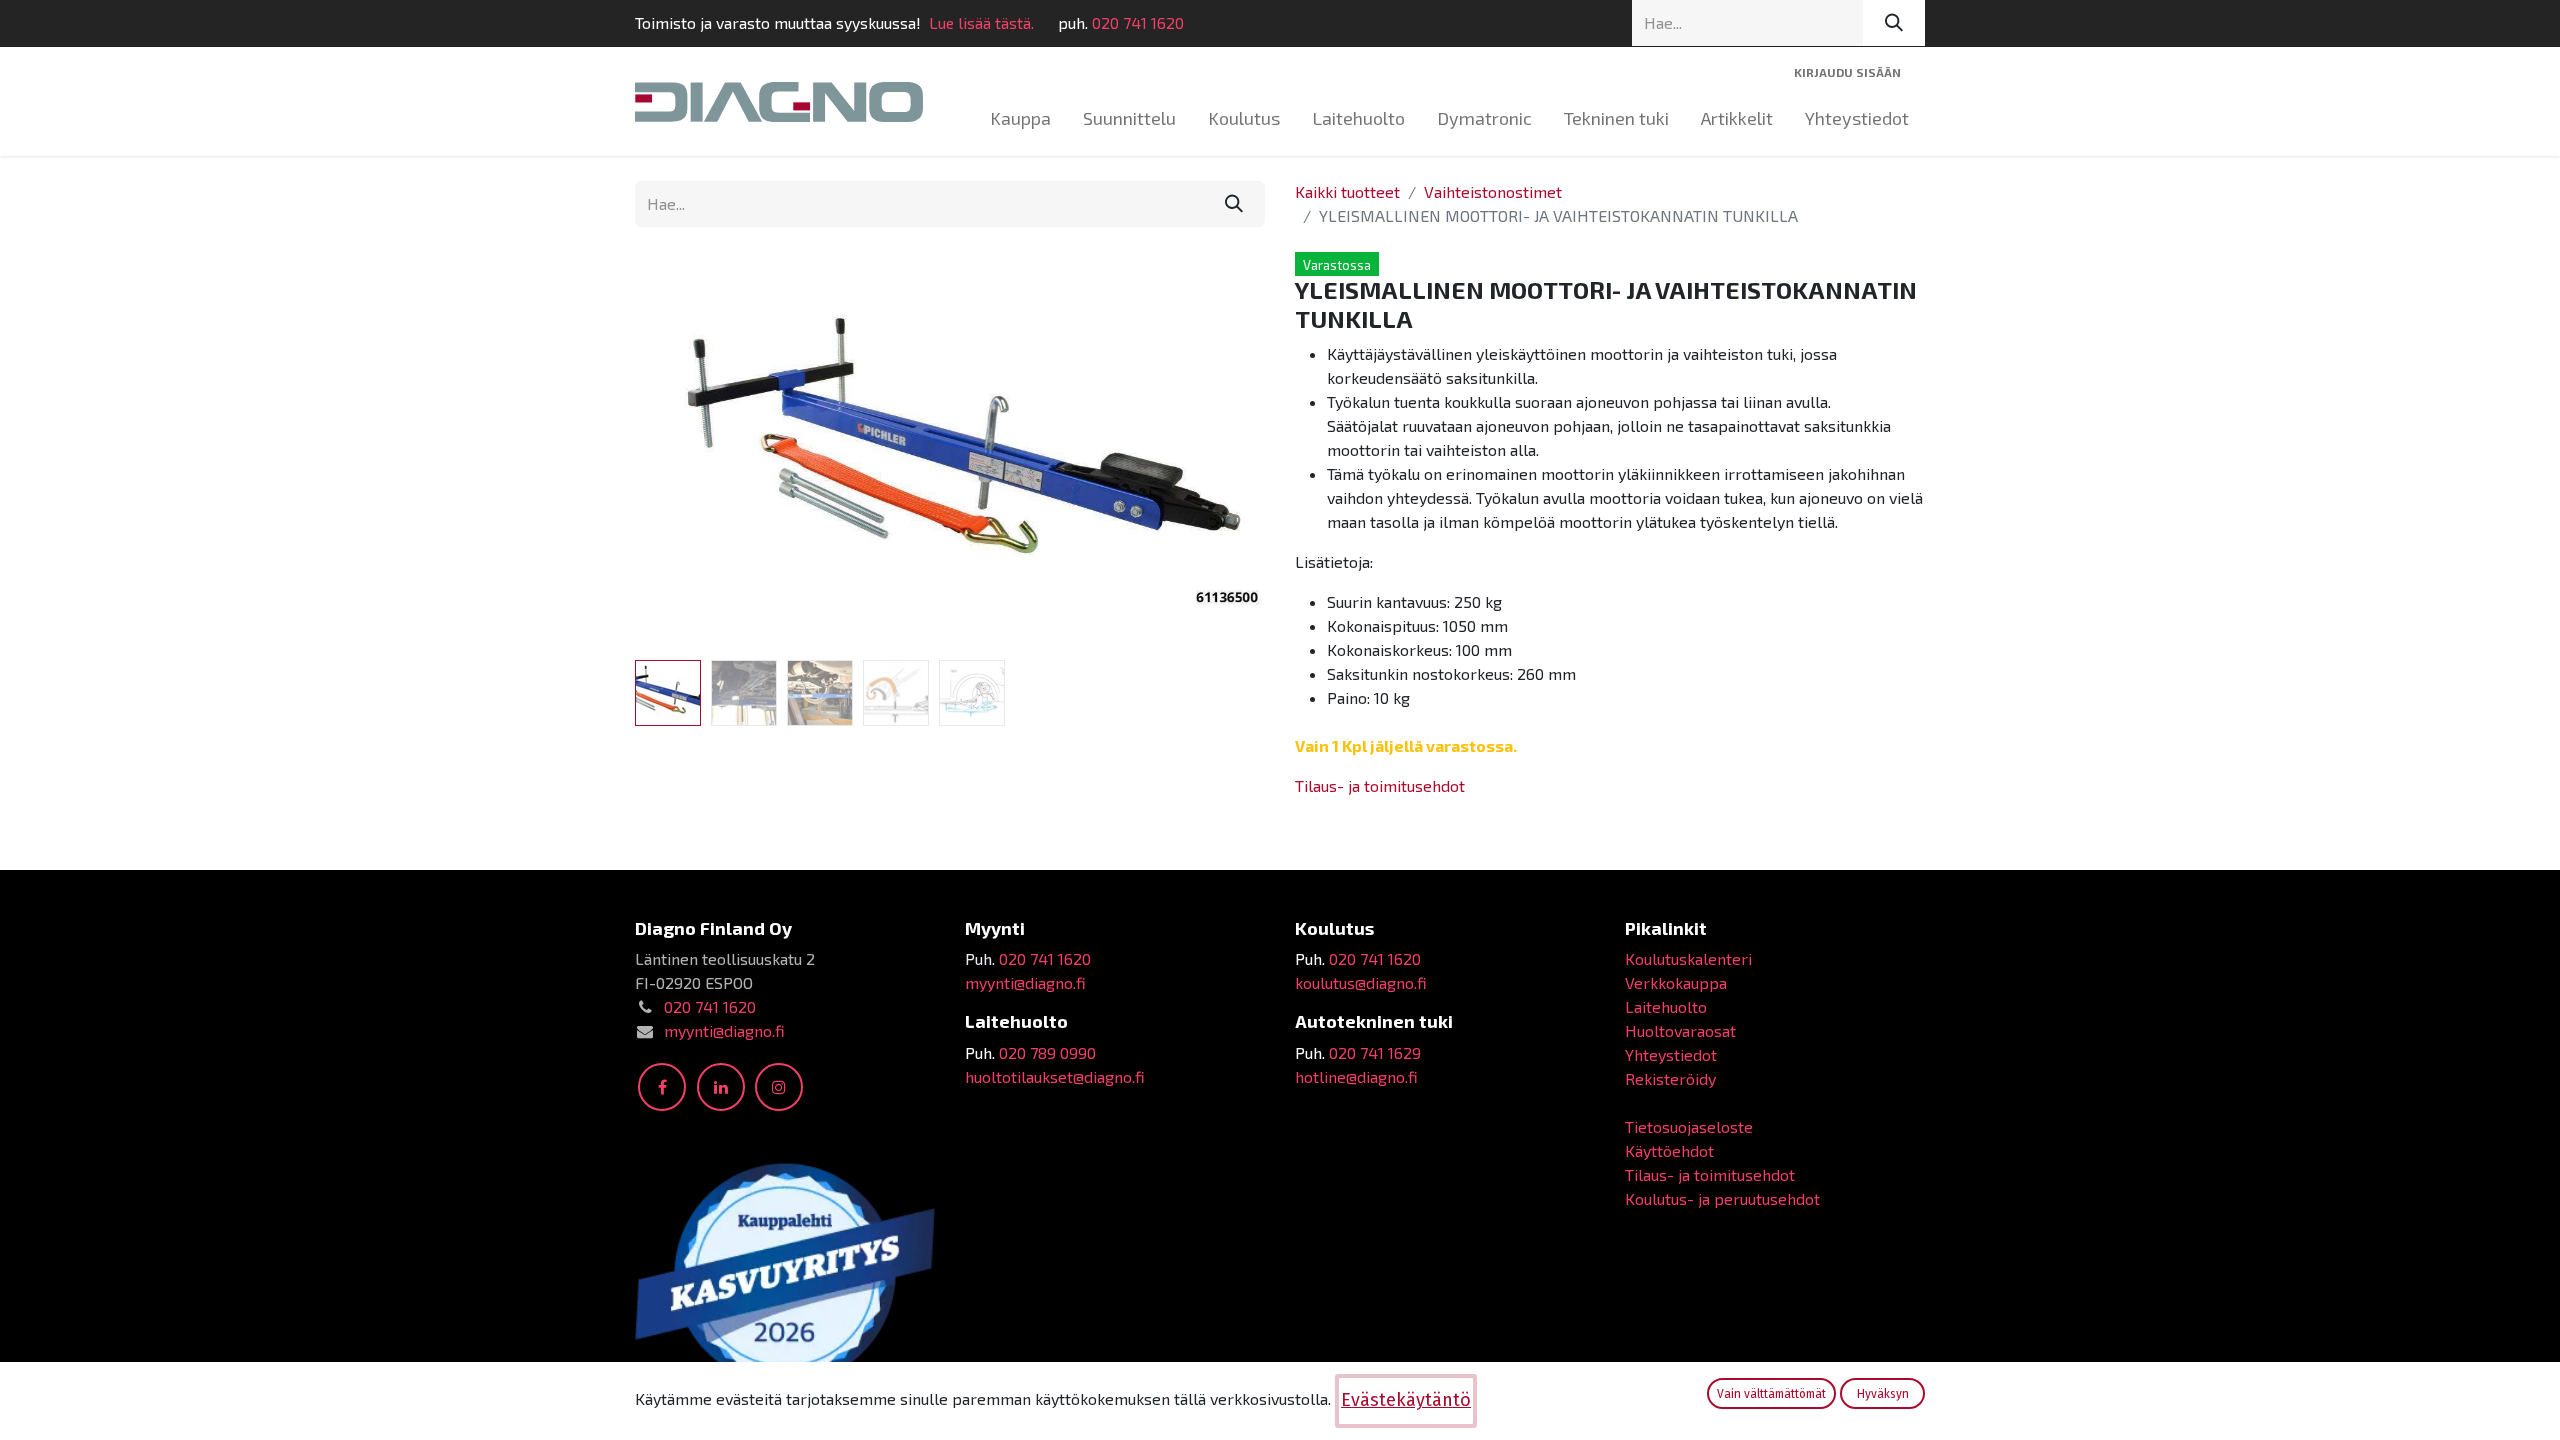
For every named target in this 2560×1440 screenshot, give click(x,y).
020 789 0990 (1047, 1052)
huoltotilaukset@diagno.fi (1055, 1076)
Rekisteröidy (1670, 1078)
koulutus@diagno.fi (1361, 982)
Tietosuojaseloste (1689, 1126)
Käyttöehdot (1669, 1150)
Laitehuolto (1666, 1006)
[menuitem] (1020, 118)
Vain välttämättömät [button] (1771, 1394)
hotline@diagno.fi (1356, 1076)
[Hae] (1894, 23)
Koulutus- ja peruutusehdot (1722, 1198)
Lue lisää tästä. (981, 22)
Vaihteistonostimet (1493, 191)
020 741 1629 (1375, 1052)
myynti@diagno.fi (724, 1030)
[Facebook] (662, 1087)
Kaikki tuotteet (1347, 191)
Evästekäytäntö (1406, 1400)
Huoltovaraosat (1680, 1030)
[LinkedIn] (721, 1087)
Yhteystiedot (1671, 1054)
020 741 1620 (1138, 22)
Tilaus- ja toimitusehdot (1380, 785)
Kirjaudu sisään (1847, 72)
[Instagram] (779, 1087)
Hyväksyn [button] (1883, 1394)
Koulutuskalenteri (1688, 958)
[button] (682, 452)
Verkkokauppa (1676, 982)
